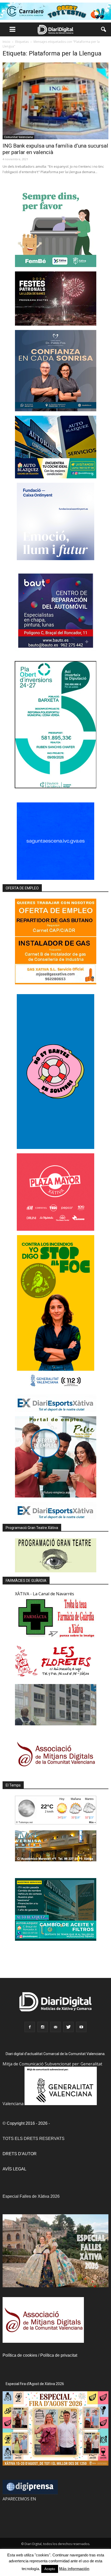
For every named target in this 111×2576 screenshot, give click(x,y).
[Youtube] (81, 2027)
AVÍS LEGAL (14, 2169)
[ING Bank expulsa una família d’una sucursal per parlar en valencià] (55, 101)
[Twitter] (68, 2027)
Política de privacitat (59, 2355)
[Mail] (55, 2027)
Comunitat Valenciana (18, 137)
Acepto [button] (50, 2569)
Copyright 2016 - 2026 (27, 2123)
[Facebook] (30, 2027)
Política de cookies (20, 2355)
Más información (74, 2569)
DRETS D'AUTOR (20, 2154)
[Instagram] (43, 2027)
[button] (104, 29)
